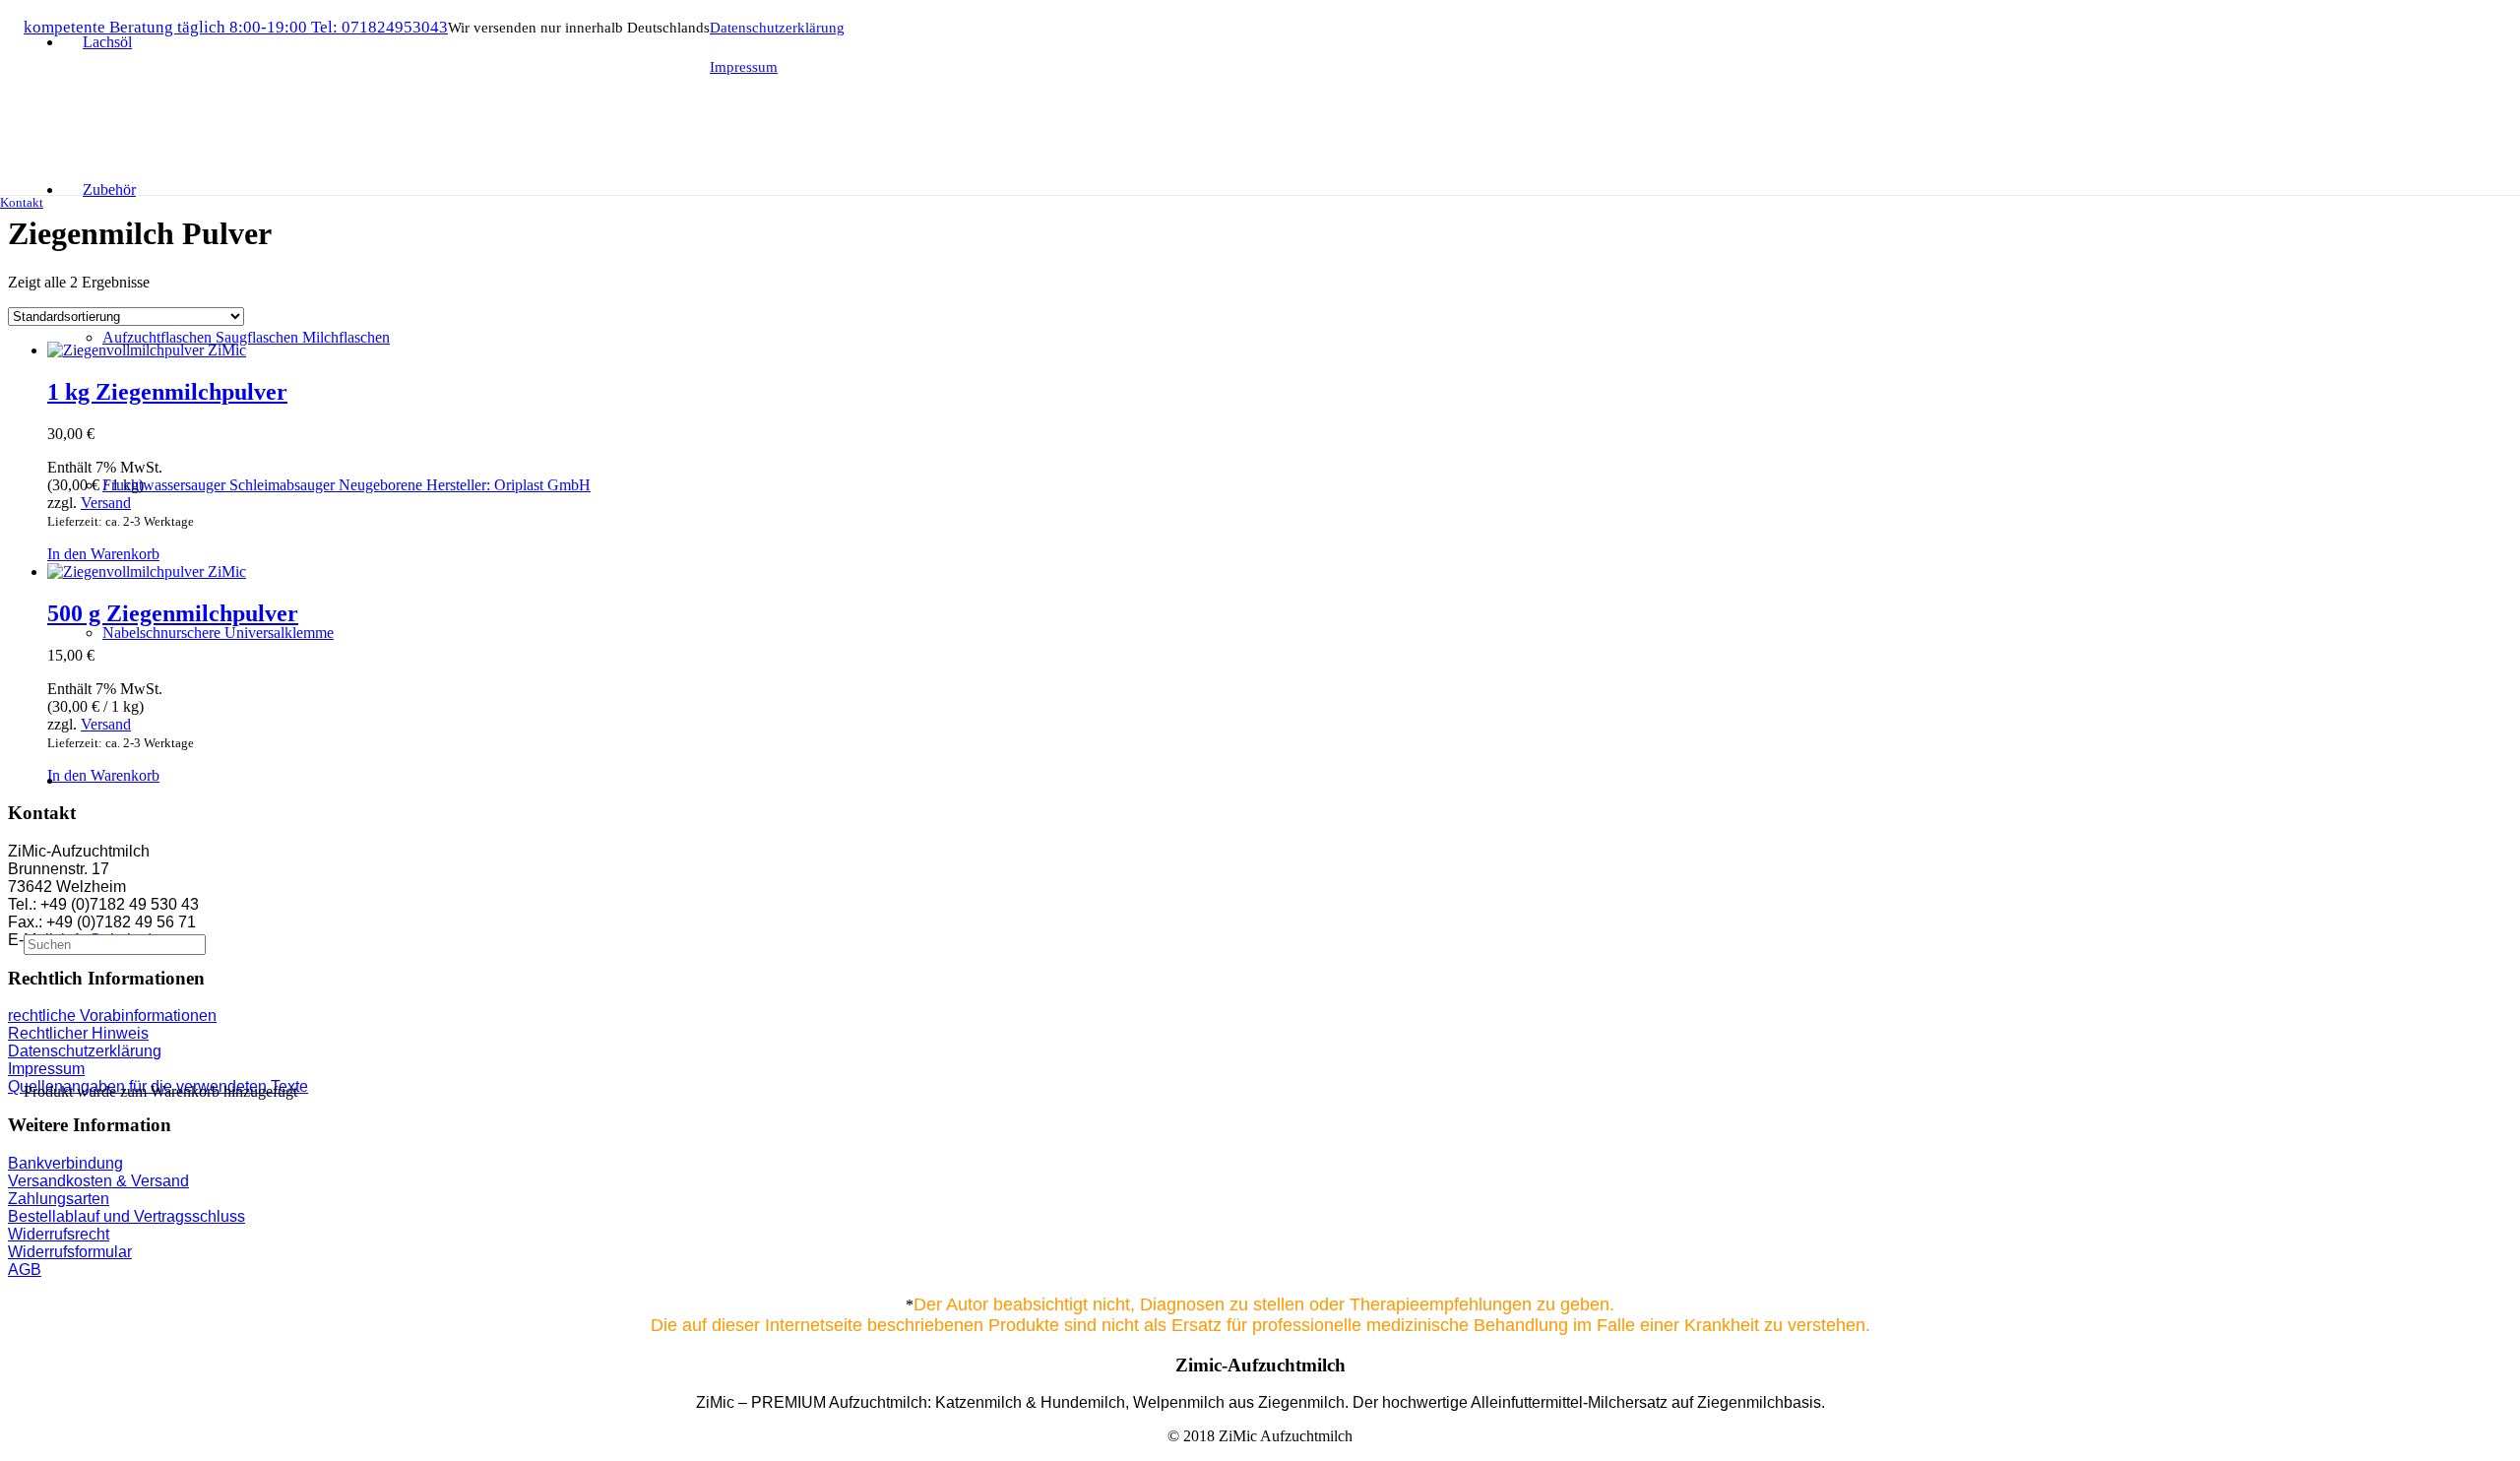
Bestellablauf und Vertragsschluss (126, 1216)
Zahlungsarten (59, 1199)
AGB (25, 1270)
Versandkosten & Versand (98, 1181)
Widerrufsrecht (59, 1234)
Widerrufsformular (70, 1252)
